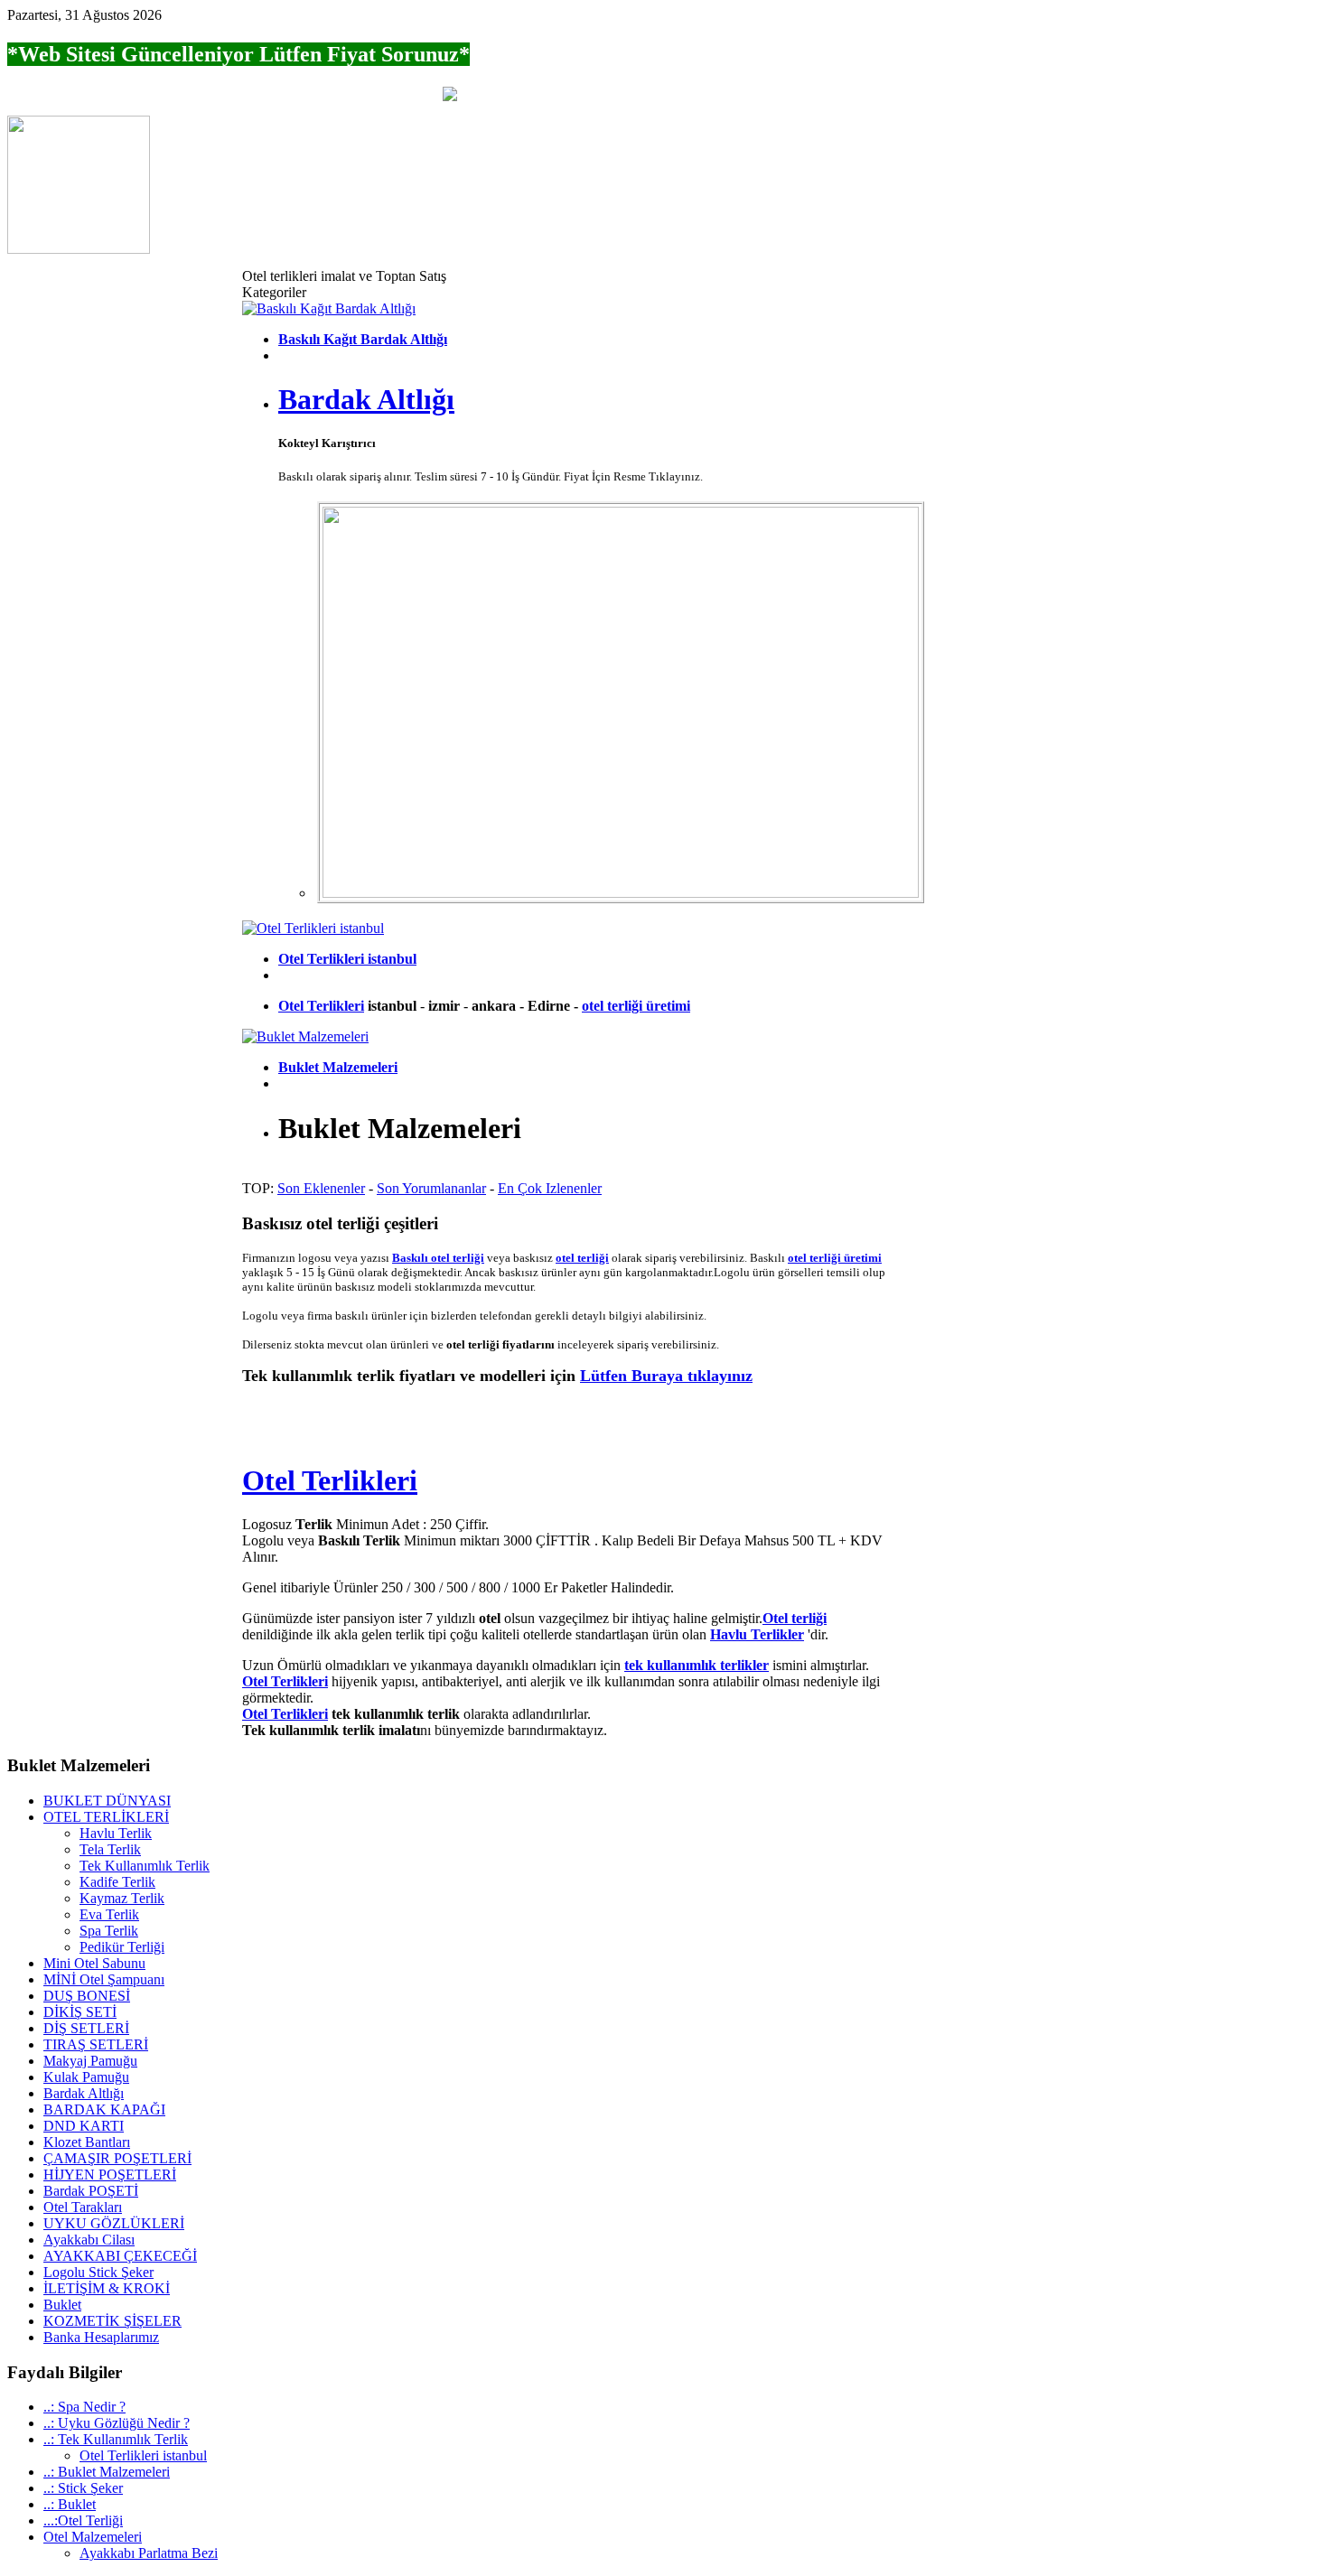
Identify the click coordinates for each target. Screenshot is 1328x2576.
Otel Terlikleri (321, 1006)
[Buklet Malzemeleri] (305, 1036)
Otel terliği (795, 1618)
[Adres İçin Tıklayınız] (79, 249)
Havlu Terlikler (757, 1634)
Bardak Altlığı (366, 399)
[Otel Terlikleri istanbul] (313, 928)
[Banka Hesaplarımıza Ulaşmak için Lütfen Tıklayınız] (450, 96)
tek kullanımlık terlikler (697, 1665)
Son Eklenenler (321, 1188)
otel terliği (582, 1258)
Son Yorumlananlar (431, 1188)
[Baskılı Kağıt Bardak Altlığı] (329, 308)
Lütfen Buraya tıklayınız (666, 1376)
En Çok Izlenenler (550, 1188)
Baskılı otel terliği (438, 1258)
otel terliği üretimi (636, 1006)
